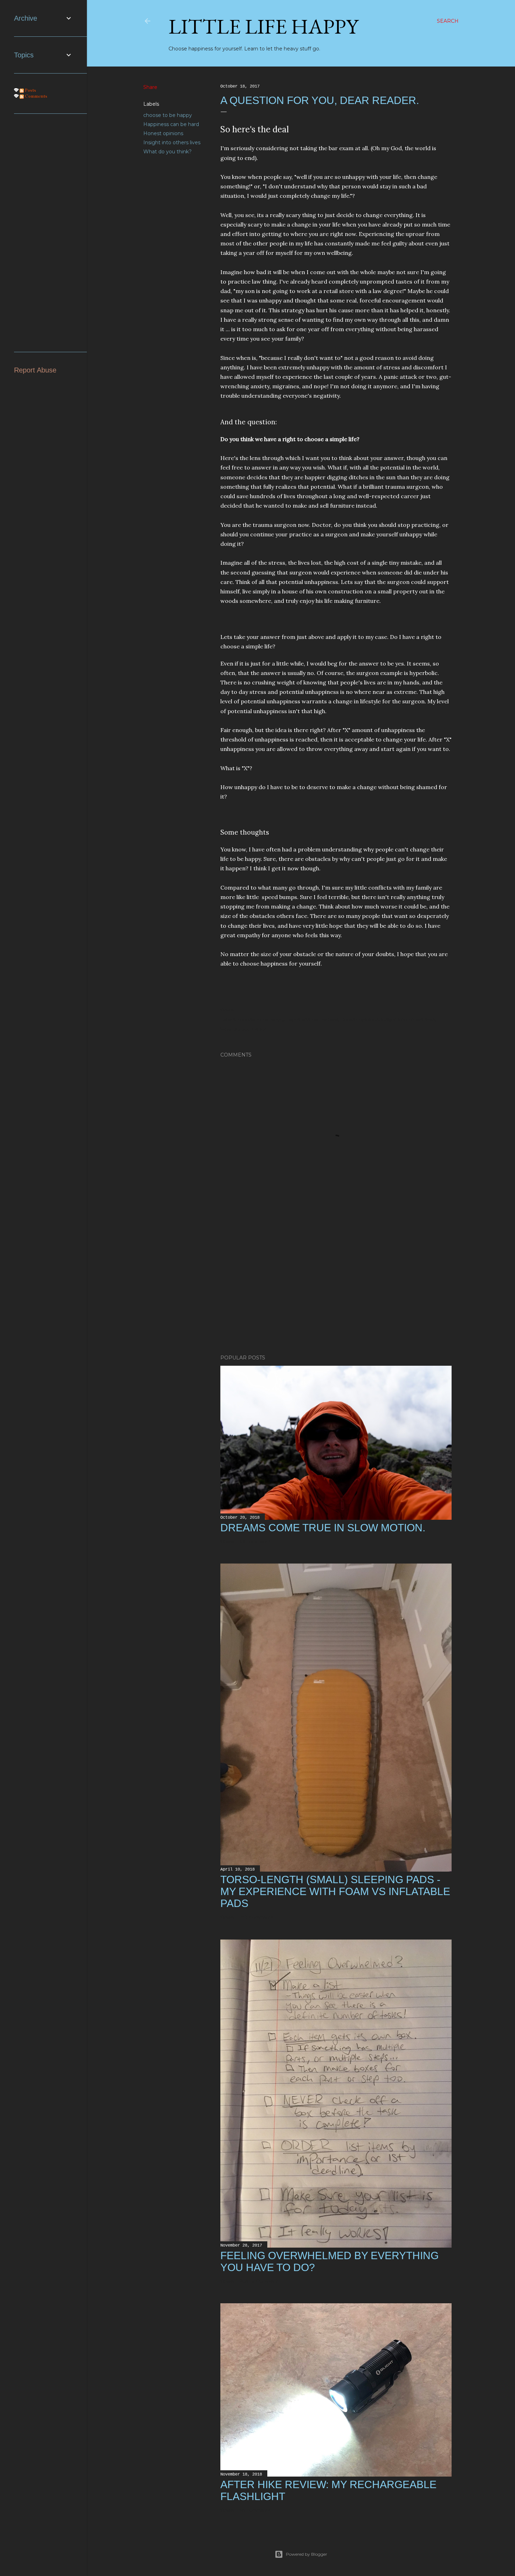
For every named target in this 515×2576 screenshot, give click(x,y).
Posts (30, 90)
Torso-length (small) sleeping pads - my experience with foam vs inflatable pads (335, 1891)
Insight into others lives (172, 142)
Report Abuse (35, 370)
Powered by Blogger (307, 2554)
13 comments (255, 1541)
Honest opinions (163, 133)
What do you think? (167, 152)
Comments (36, 96)
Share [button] (150, 87)
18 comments (255, 2510)
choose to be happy (168, 115)
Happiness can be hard (171, 124)
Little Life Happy (263, 26)
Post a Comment (259, 2281)
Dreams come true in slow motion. (323, 1528)
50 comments (256, 1917)
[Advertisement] (336, 1288)
